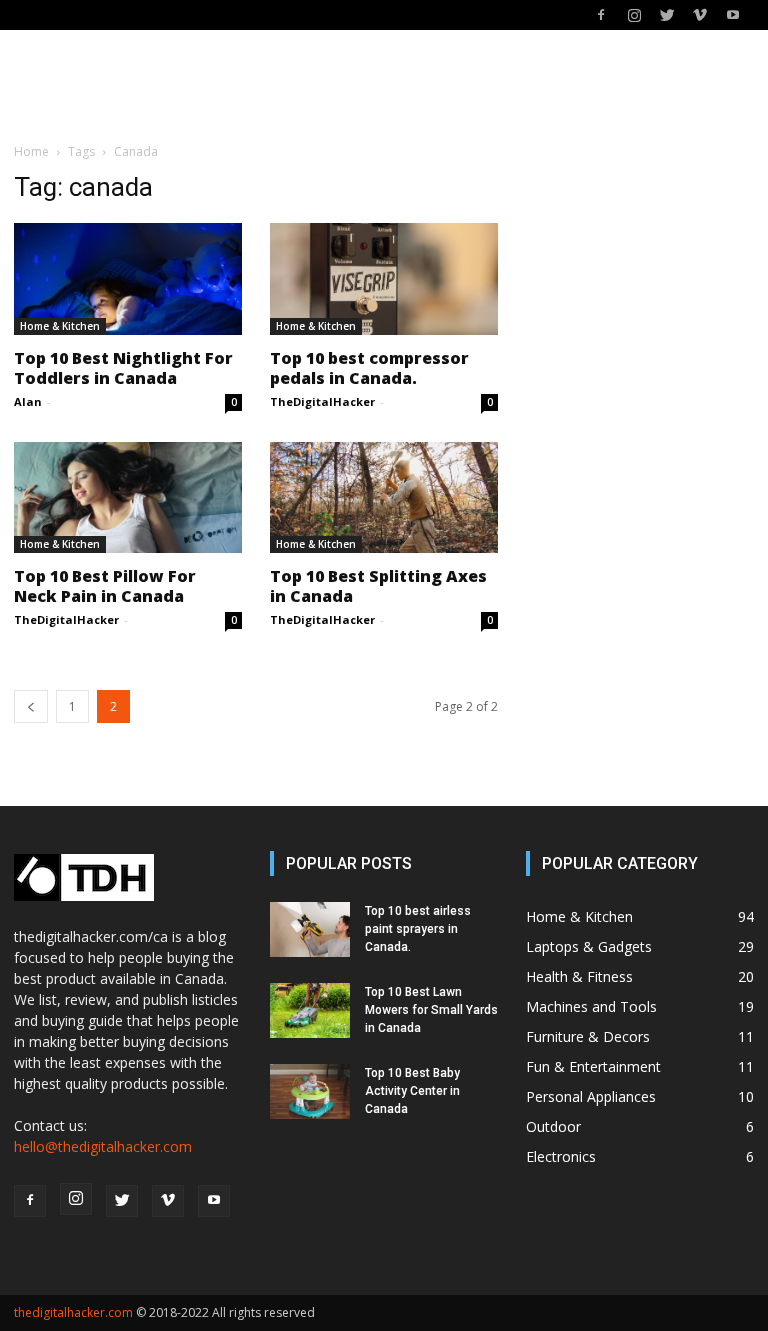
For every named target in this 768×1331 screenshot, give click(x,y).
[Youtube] (733, 15)
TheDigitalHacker (322, 401)
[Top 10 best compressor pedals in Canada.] (384, 279)
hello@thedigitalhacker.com (103, 1146)
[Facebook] (601, 15)
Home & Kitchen (60, 326)
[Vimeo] (700, 15)
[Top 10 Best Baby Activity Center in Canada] (310, 1091)
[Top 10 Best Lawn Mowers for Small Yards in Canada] (310, 1010)
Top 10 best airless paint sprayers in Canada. (418, 929)
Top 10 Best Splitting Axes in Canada (378, 586)
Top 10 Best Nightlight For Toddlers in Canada (123, 368)
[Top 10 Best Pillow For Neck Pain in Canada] (128, 498)
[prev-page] (31, 706)
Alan (28, 401)
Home (31, 151)
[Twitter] (667, 15)
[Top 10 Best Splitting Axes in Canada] (384, 498)
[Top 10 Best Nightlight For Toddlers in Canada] (128, 279)
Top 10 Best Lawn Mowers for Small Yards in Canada (431, 1010)
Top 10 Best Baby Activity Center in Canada (412, 1091)
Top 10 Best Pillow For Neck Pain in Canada (105, 586)
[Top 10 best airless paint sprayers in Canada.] (310, 929)
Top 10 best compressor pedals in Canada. (369, 368)
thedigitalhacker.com (73, 1312)
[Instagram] (634, 15)
